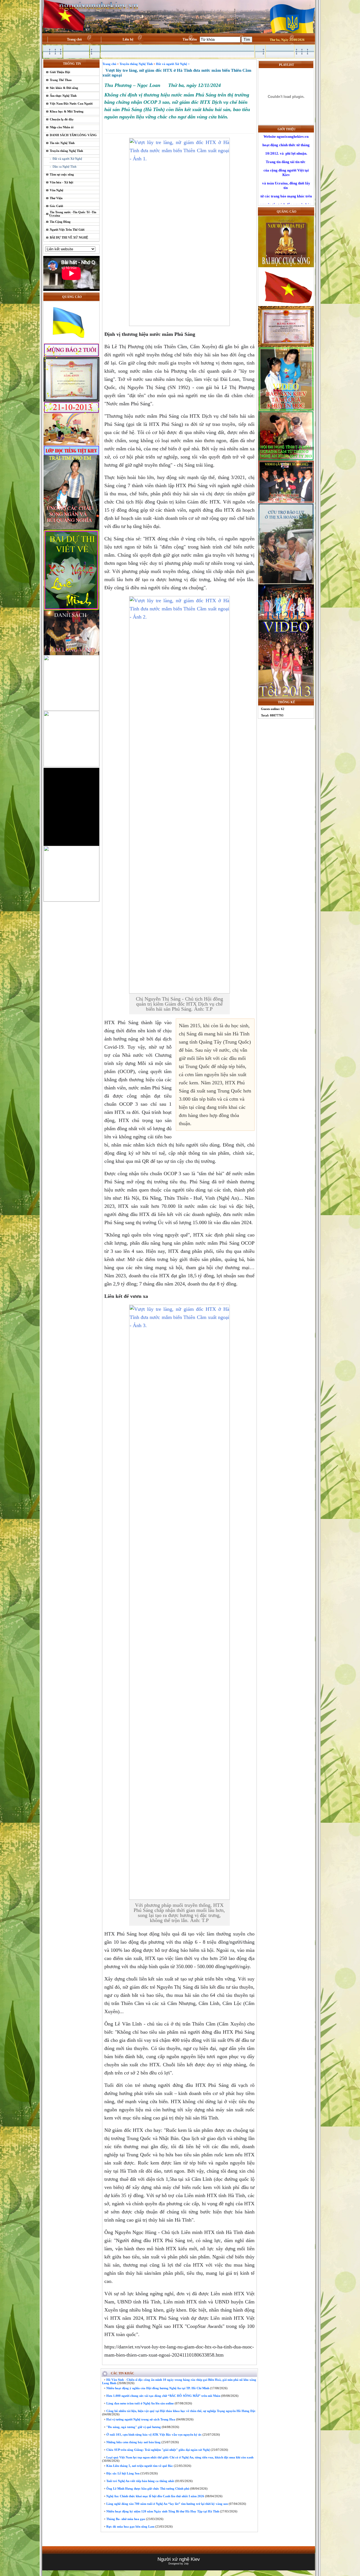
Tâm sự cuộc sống (62, 174)
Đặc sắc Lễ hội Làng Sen (122, 2473)
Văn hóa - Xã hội (61, 182)
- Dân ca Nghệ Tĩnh (63, 167)
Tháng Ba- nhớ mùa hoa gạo (125, 2519)
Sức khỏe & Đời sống (64, 88)
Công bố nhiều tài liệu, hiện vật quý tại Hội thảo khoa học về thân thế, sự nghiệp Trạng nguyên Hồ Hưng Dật (180, 2411)
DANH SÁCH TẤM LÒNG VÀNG (73, 135)
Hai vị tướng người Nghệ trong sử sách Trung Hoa (140, 2419)
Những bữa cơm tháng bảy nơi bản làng (133, 2442)
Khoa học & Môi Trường (67, 111)
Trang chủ (74, 39)
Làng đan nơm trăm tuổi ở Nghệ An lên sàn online (140, 2403)
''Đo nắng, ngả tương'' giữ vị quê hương (133, 2427)
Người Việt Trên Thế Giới (67, 230)
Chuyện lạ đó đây (62, 119)
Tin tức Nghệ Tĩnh (62, 143)
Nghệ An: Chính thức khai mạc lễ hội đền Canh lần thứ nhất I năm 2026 (155, 2496)
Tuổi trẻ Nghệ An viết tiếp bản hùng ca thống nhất (140, 2481)
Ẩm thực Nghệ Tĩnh (63, 96)
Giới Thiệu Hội (60, 72)
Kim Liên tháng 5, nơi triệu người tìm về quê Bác (139, 2466)
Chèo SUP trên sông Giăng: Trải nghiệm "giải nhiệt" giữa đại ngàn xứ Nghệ (158, 2450)
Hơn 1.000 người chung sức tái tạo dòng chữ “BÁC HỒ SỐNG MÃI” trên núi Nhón (163, 2396)
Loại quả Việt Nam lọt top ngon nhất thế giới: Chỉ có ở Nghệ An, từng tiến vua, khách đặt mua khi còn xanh (179, 2457)
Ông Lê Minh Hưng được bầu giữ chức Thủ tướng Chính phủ (147, 2489)
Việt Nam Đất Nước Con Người (71, 104)
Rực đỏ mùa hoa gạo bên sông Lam (130, 2526)
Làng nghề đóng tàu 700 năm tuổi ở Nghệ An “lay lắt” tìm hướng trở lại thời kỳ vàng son (167, 2504)
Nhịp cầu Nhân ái (62, 127)
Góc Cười (56, 206)
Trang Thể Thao (61, 80)
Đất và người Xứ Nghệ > (173, 64)
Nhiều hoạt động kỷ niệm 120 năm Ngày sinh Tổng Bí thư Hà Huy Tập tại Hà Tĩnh (162, 2511)
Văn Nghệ (57, 190)
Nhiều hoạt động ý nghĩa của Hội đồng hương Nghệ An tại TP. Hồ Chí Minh (157, 2388)
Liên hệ (128, 39)
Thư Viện (56, 198)
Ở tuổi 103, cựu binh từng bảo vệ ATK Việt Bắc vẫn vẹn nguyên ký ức (154, 2435)
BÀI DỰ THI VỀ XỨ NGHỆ (69, 237)
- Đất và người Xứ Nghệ (66, 159)
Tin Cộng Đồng (60, 222)
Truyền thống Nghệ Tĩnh (66, 151)
